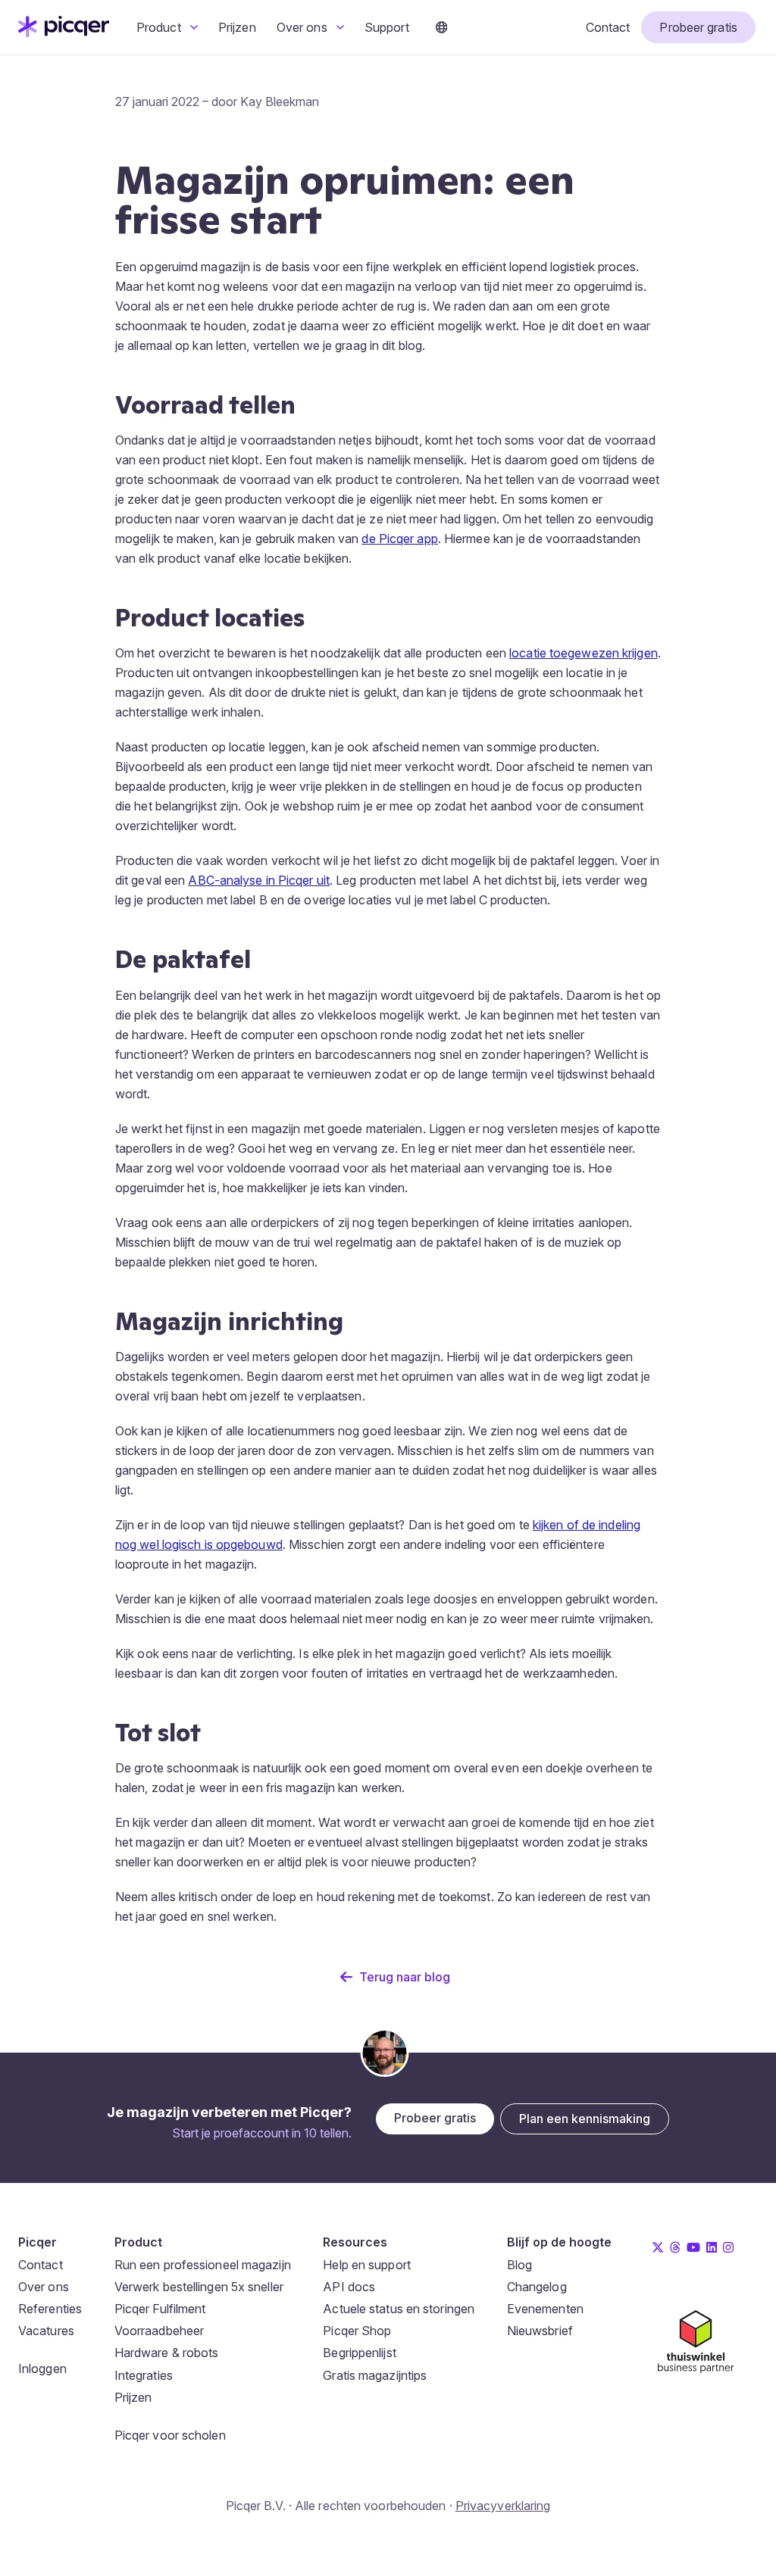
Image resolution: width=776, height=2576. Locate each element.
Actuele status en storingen (399, 2309)
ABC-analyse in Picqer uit (259, 880)
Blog (519, 2265)
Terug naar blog (405, 1977)
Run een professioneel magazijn (203, 2265)
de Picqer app (399, 539)
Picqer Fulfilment (160, 2309)
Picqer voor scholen (170, 2435)
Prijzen (237, 27)
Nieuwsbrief (540, 2331)
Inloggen (42, 2368)
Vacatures (46, 2331)
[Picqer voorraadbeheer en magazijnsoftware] (64, 33)
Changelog (537, 2287)
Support (387, 27)
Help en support (367, 2265)
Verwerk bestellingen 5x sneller (199, 2287)
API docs (349, 2287)
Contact (608, 27)
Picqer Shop (357, 2331)
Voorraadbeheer (159, 2331)
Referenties (50, 2309)
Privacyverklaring (503, 2506)
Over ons (304, 27)
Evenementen (545, 2309)
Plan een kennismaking (585, 2119)
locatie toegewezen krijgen (584, 653)
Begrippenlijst (359, 2353)
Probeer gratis (698, 27)
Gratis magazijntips (375, 2375)
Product (160, 27)
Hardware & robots (167, 2353)
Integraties (144, 2375)
